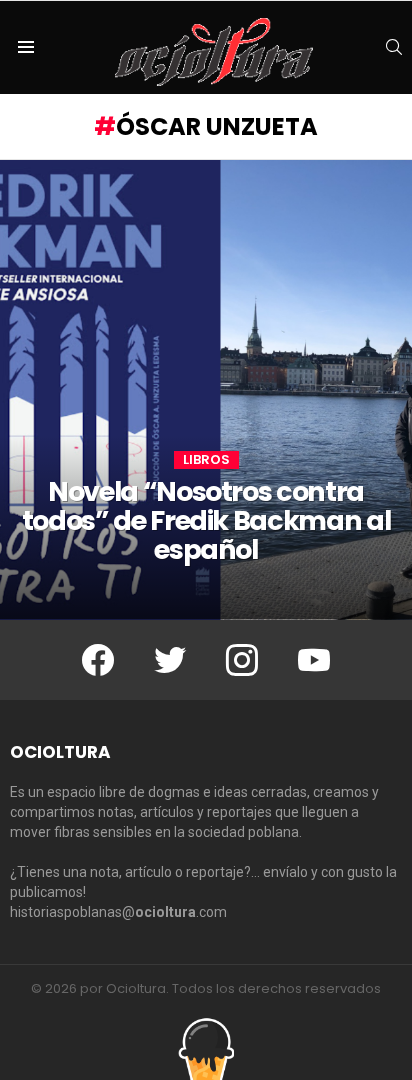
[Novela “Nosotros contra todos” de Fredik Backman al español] (206, 390)
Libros (206, 460)
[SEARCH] (394, 47)
